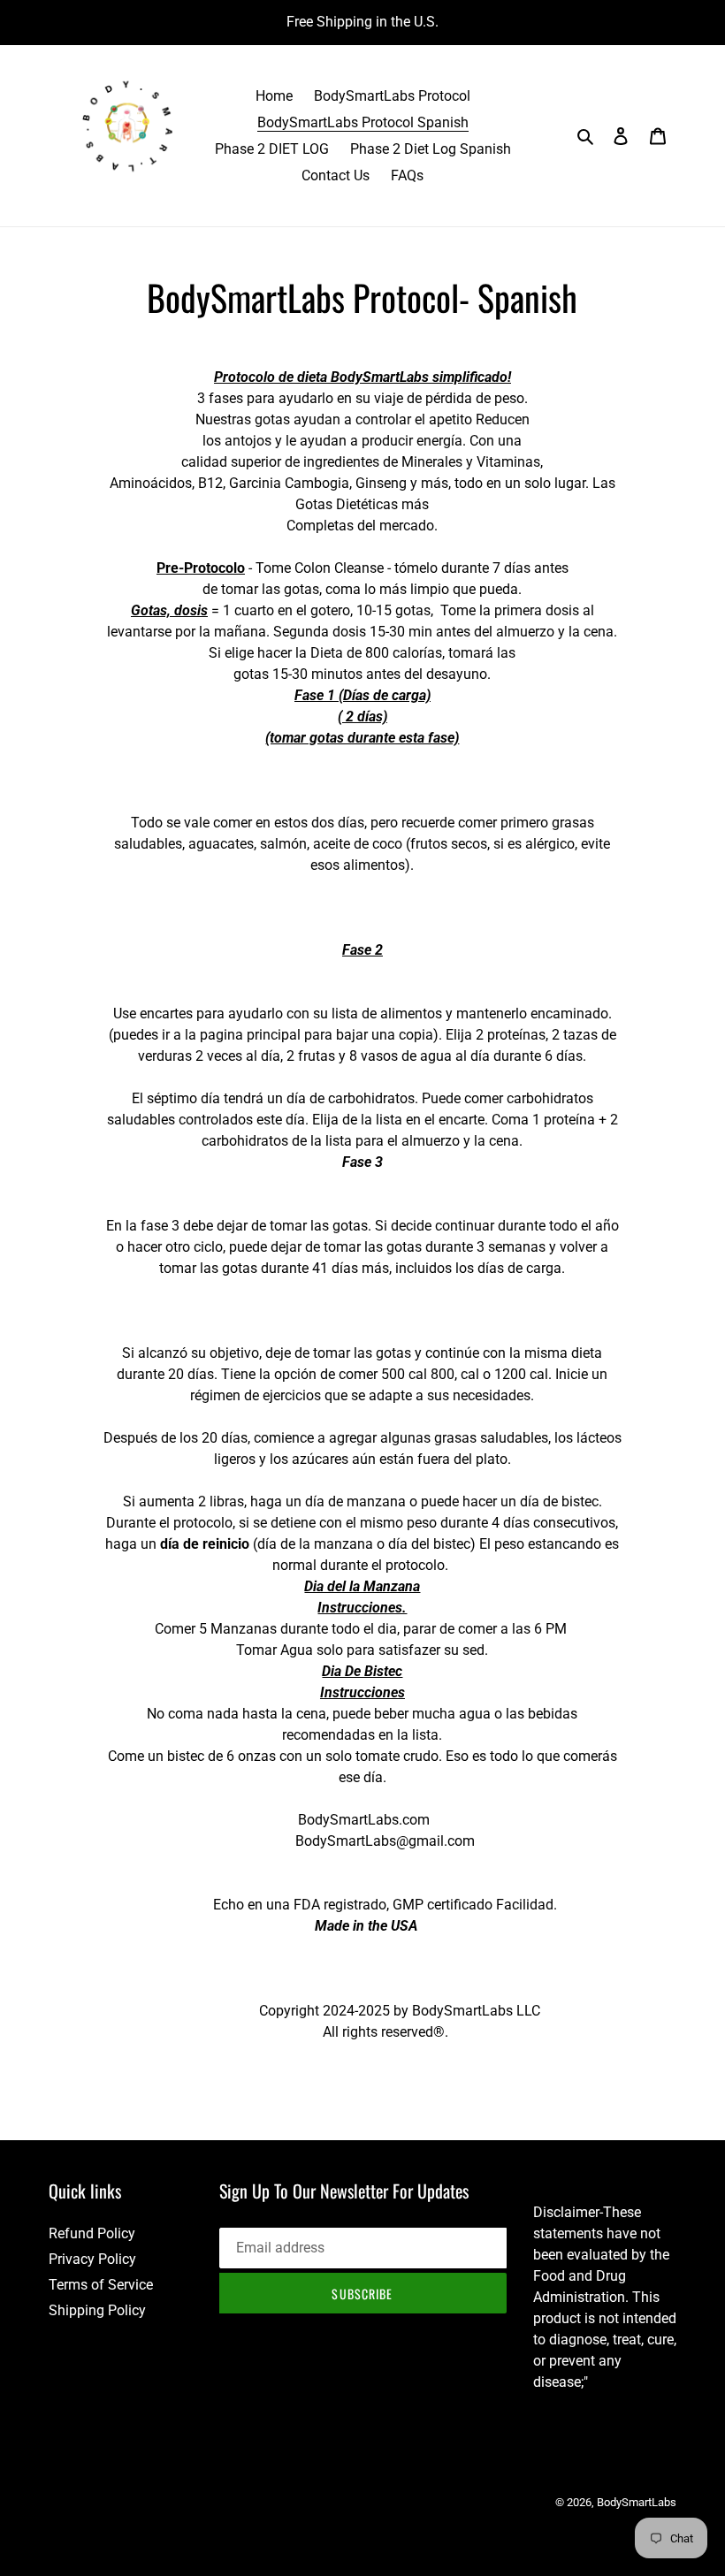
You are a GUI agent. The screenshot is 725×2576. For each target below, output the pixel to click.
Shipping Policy (97, 2310)
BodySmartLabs (637, 2502)
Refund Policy (92, 2233)
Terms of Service (101, 2285)
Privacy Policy (92, 2259)
